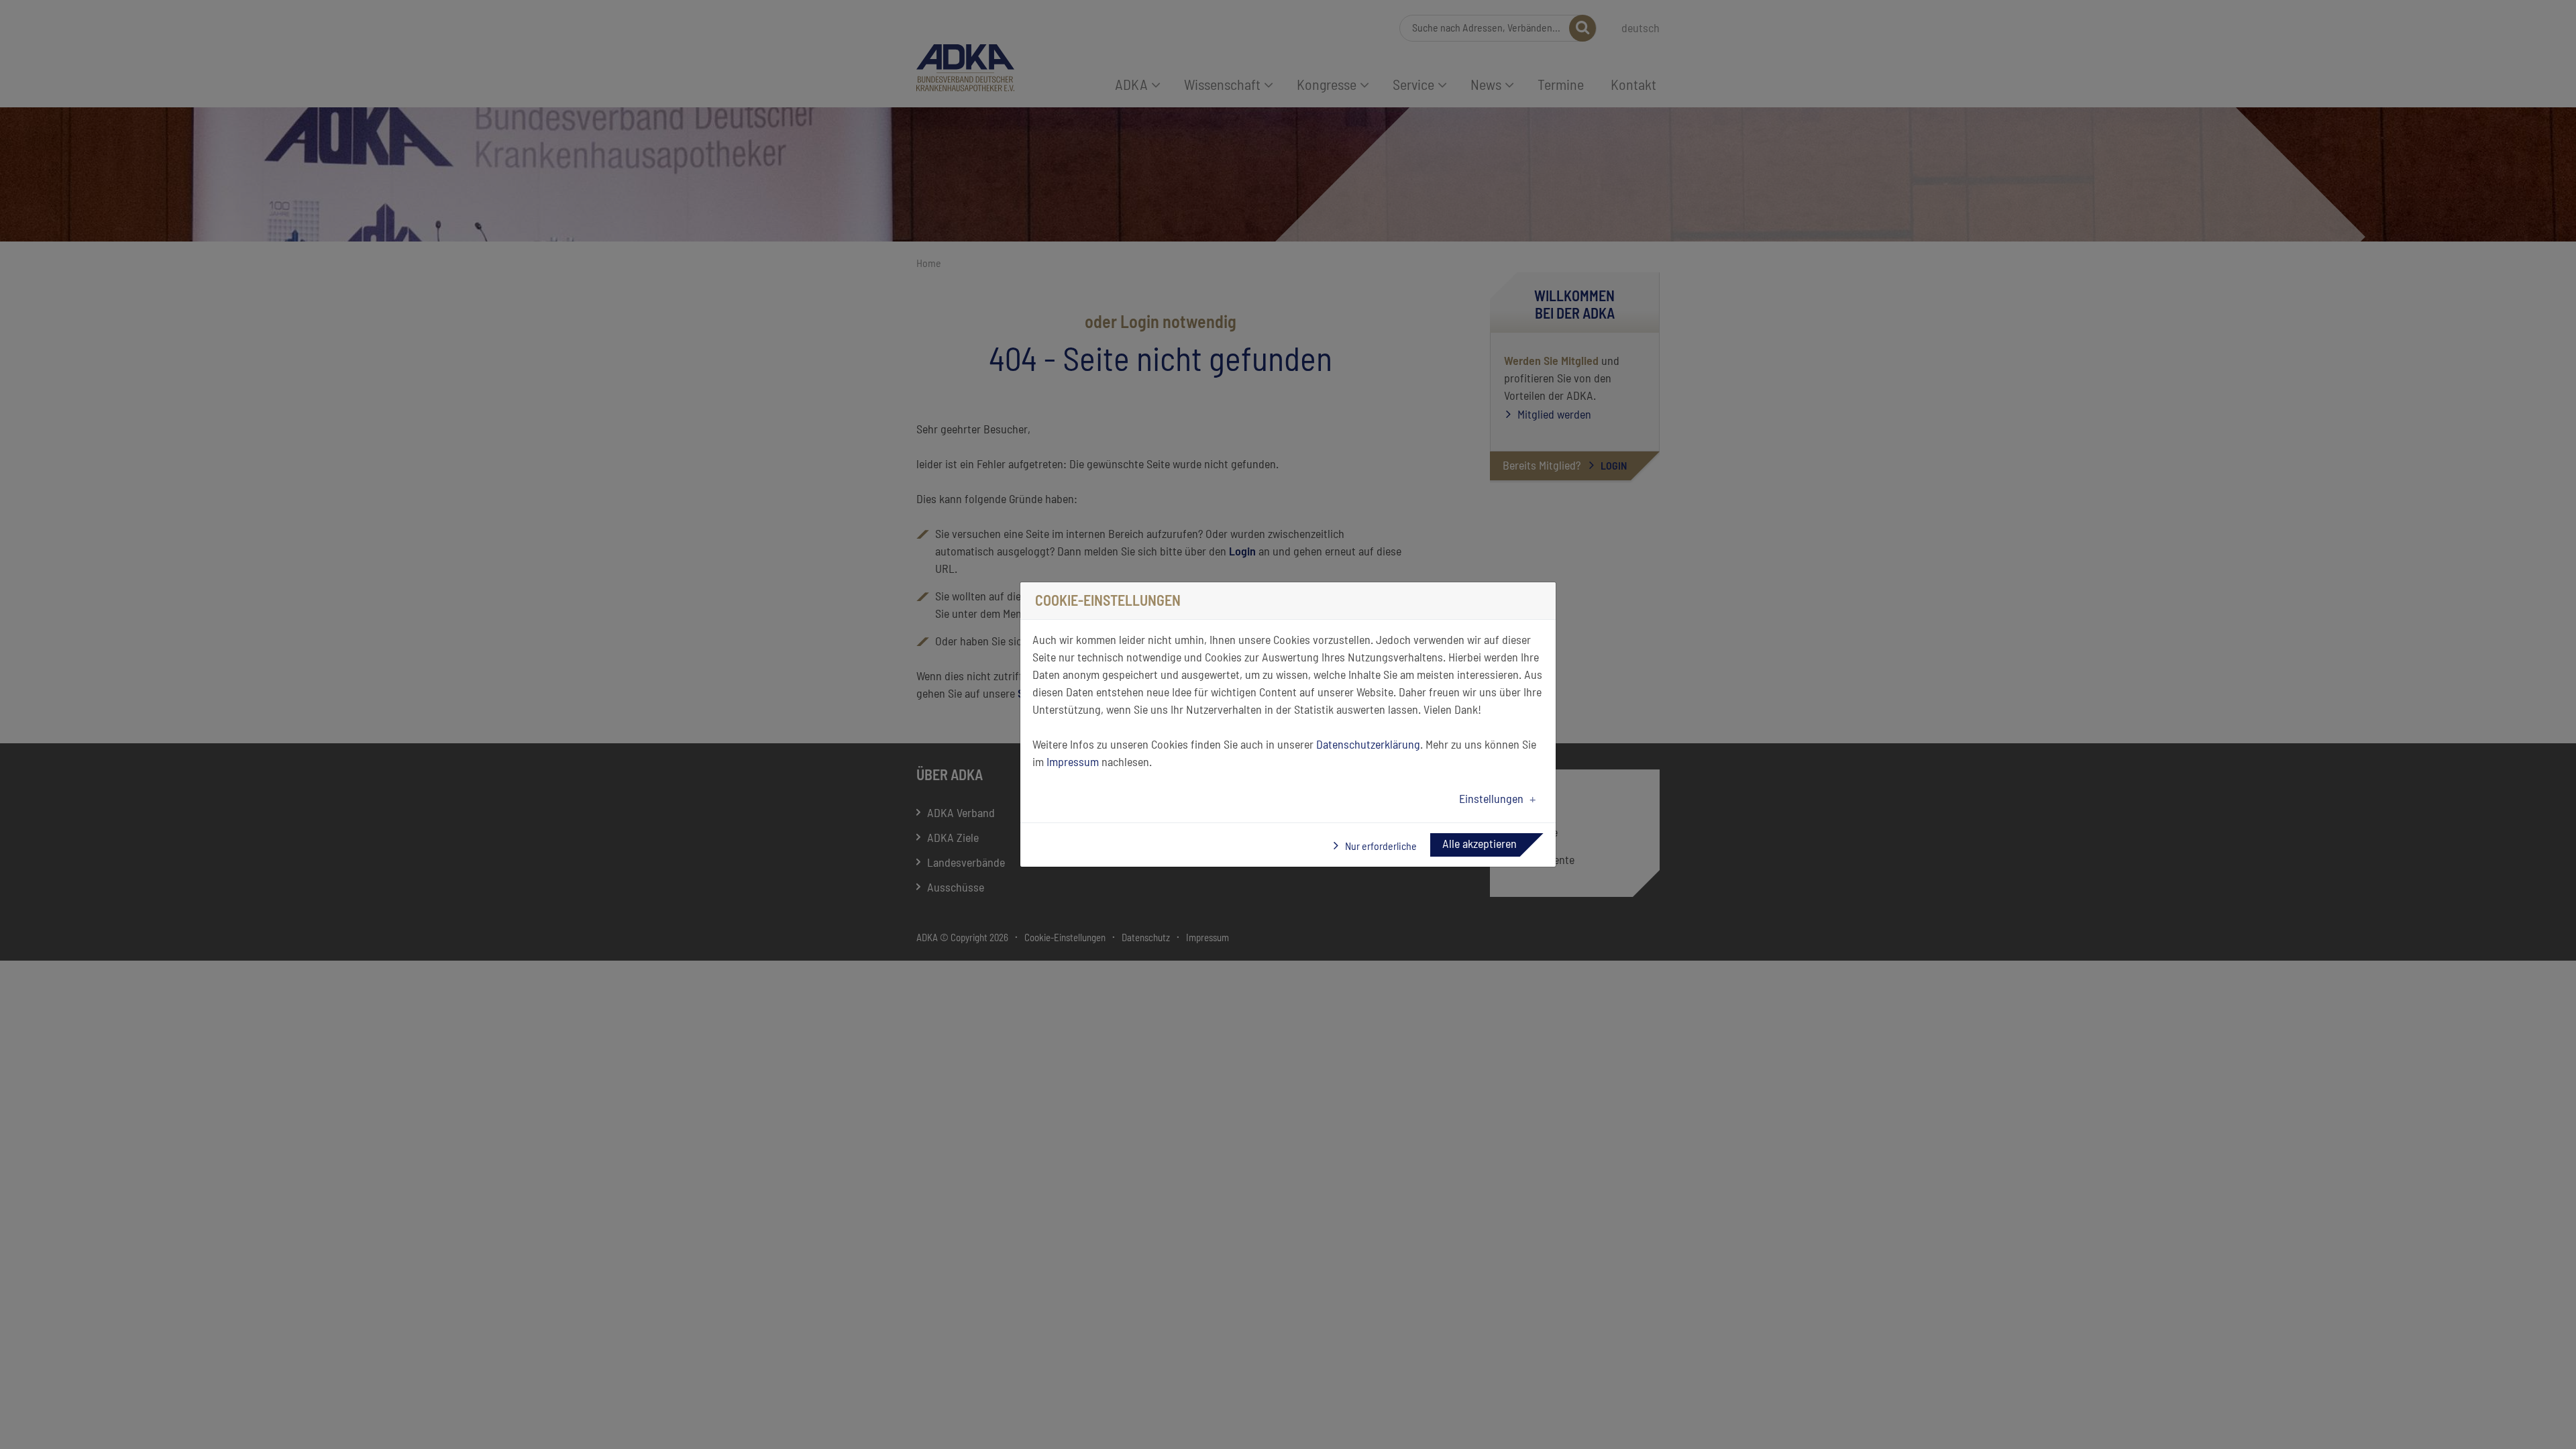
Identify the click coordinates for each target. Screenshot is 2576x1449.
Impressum (1073, 763)
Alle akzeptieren (1480, 845)
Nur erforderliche (1380, 847)
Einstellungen (1491, 800)
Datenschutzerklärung (1368, 745)
